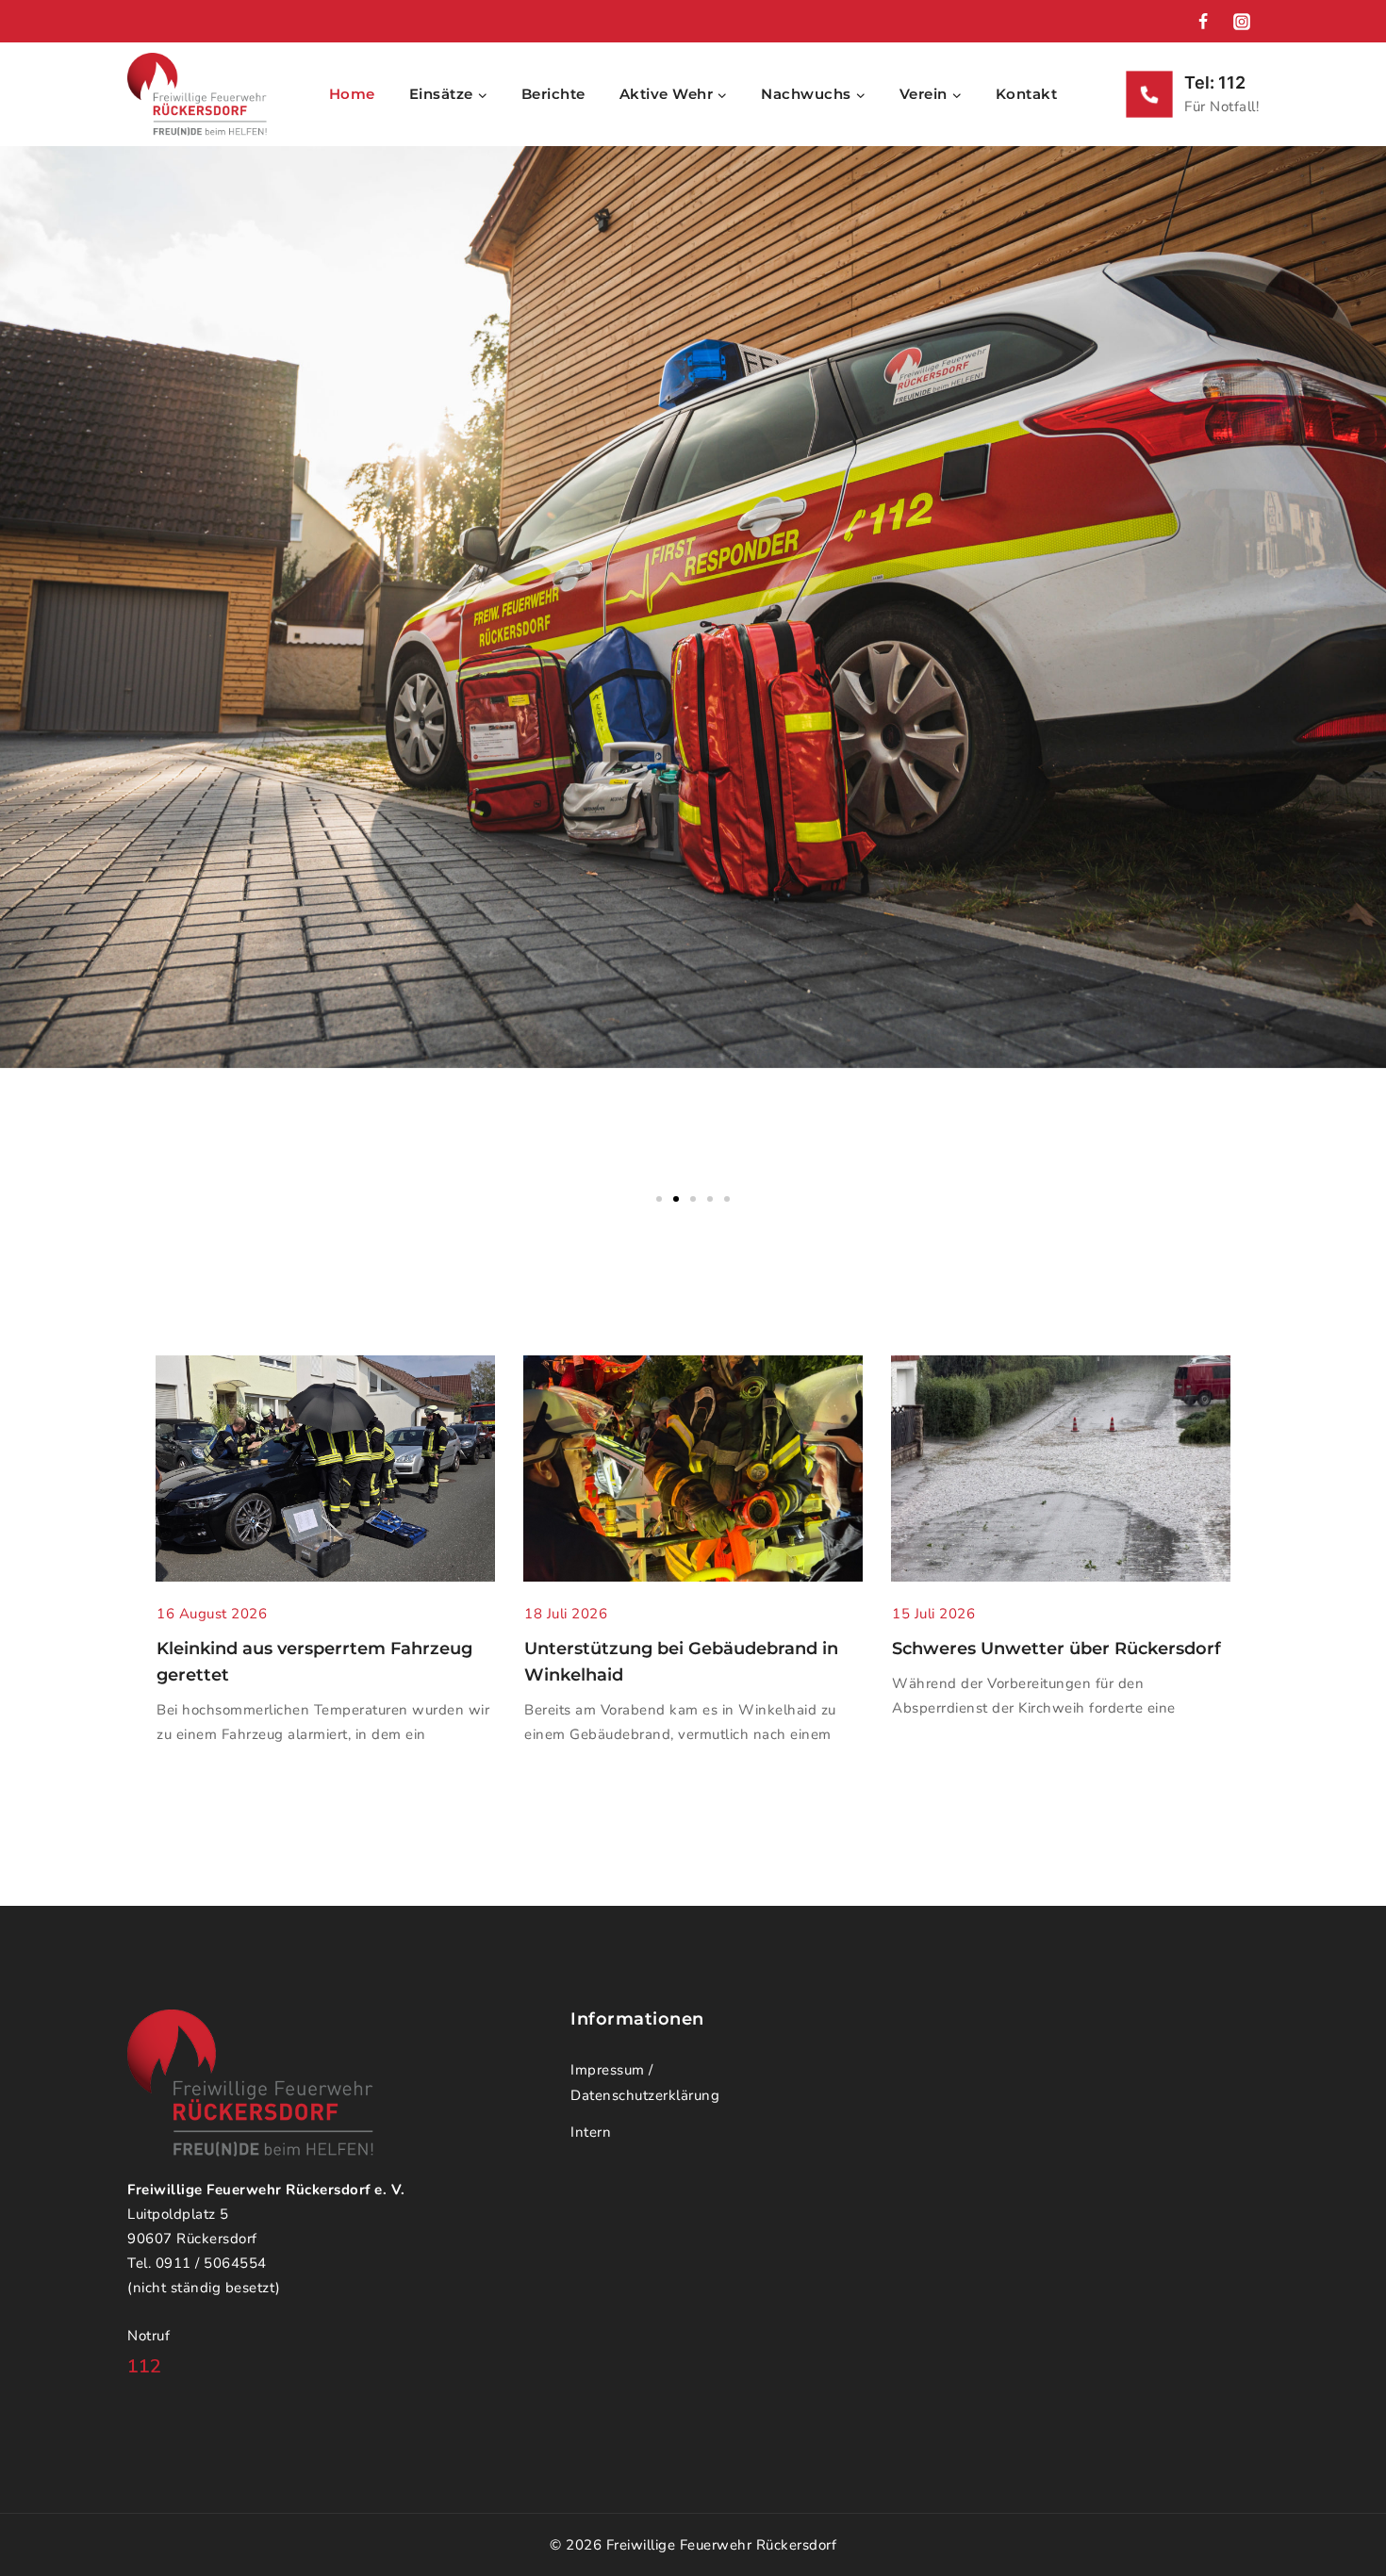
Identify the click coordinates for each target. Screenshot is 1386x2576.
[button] (659, 1199)
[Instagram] (1242, 22)
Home (352, 94)
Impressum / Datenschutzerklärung (645, 2083)
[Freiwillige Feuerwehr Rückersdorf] (197, 94)
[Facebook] (1203, 22)
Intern (591, 2132)
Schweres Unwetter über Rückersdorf (1056, 1649)
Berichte (553, 94)
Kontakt (1027, 94)
